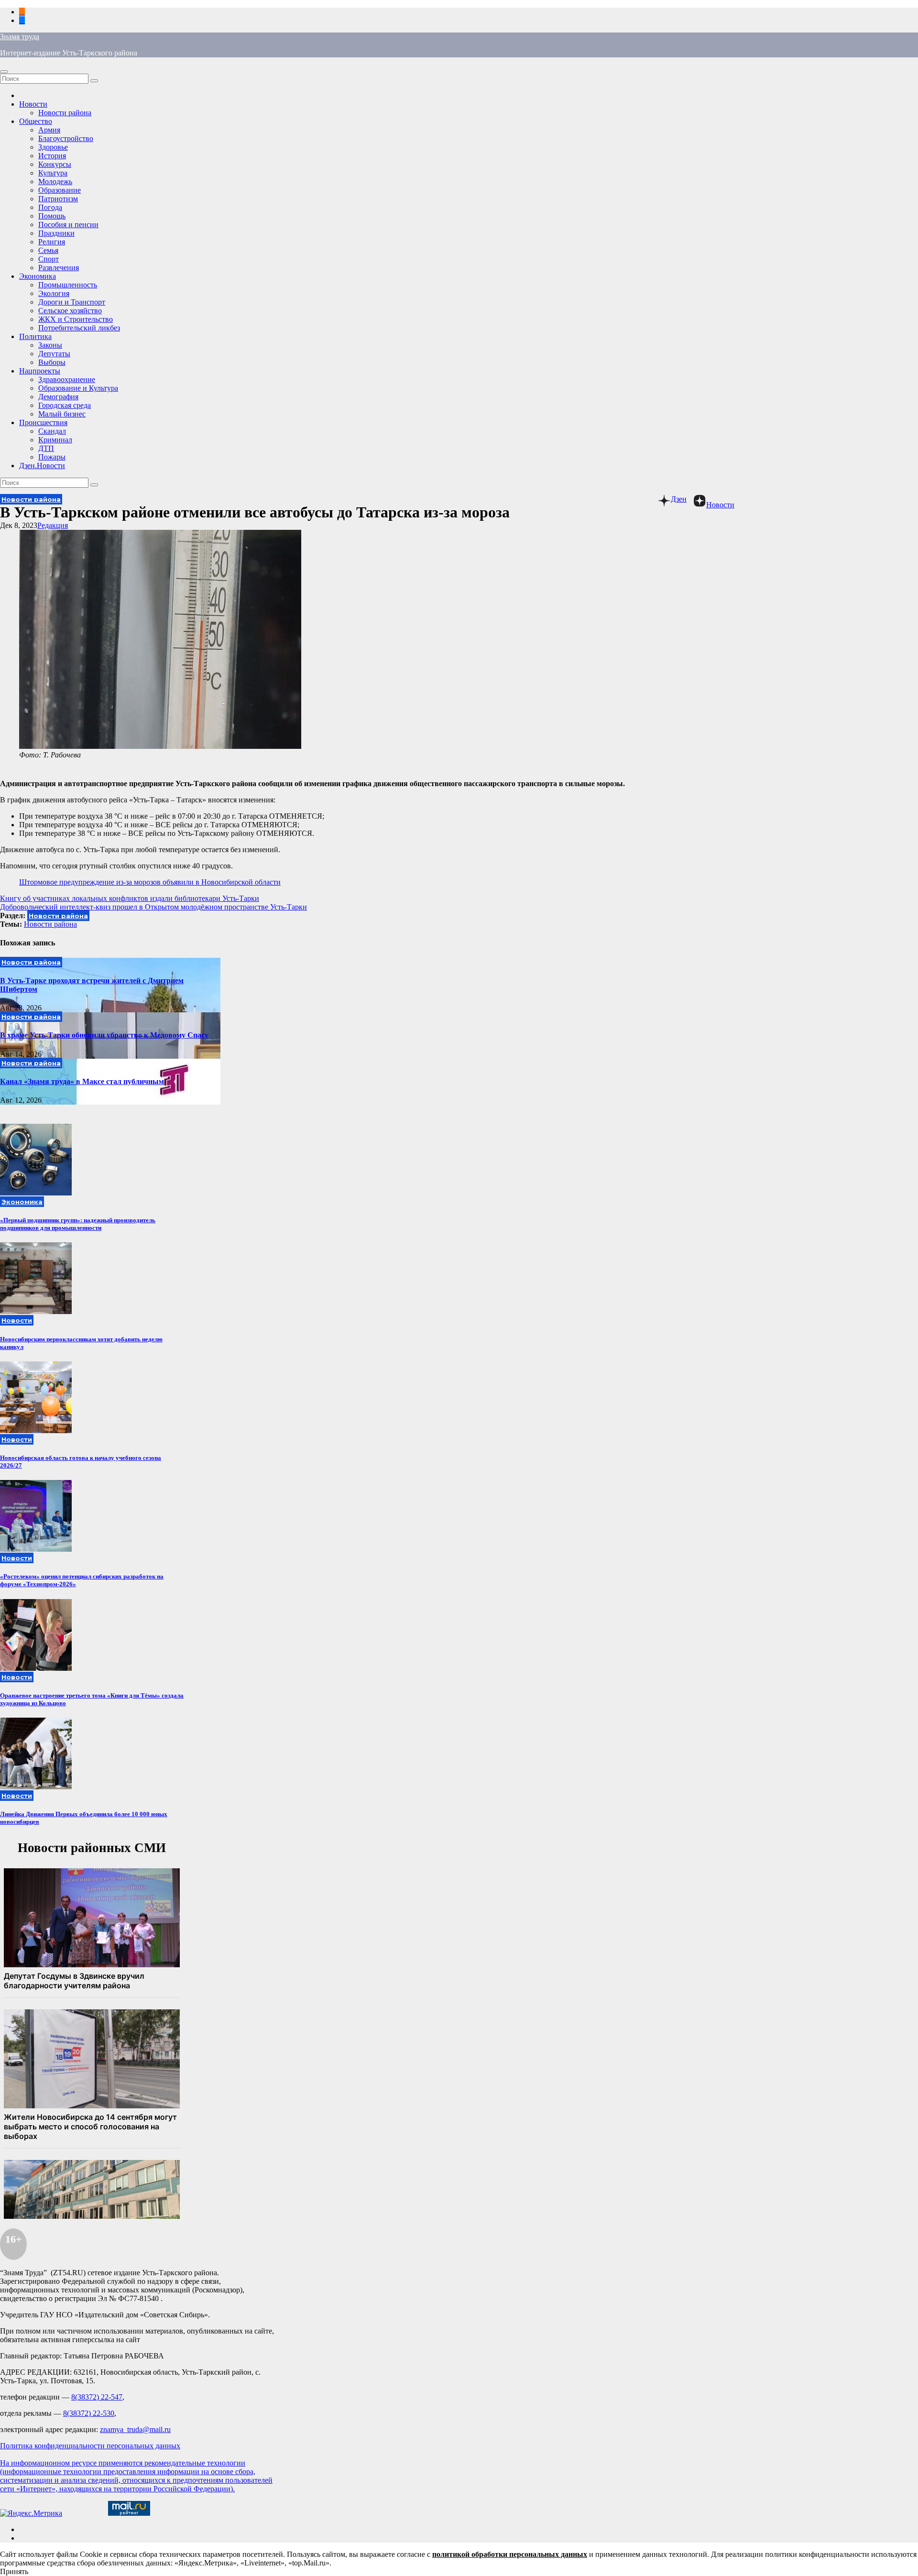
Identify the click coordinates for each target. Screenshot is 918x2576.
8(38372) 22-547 (97, 2397)
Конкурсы (55, 164)
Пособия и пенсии (68, 225)
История (52, 156)
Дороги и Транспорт (72, 302)
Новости (33, 104)
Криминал (55, 440)
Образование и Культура (78, 388)
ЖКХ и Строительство (76, 319)
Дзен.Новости (42, 466)
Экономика (38, 276)
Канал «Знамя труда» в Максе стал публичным (82, 1081)
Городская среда (65, 405)
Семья (48, 250)
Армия (49, 130)
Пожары (52, 457)
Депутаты (54, 354)
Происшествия (43, 422)
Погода (50, 207)
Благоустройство (66, 138)
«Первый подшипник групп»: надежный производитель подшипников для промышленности (78, 1224)
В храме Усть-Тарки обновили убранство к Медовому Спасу (104, 1035)
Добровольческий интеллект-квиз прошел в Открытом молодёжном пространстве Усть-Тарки (153, 907)
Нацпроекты (40, 371)
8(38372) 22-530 (89, 2413)
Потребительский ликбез (79, 328)
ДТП (46, 448)
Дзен (679, 499)
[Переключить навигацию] (4, 72)
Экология (54, 293)
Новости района (65, 113)
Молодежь (55, 181)
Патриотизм (58, 199)
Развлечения (59, 268)
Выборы (52, 362)
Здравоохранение (67, 379)
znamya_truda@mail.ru (135, 2429)
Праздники (56, 233)
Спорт (49, 259)
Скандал (52, 431)
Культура (53, 173)
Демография (58, 397)
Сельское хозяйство (70, 311)
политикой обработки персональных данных (510, 2554)
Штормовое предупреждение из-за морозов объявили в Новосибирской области (150, 882)
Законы (50, 345)
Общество (36, 121)
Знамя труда (20, 37)
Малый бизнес (62, 414)
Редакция (53, 525)
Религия (52, 242)
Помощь (52, 216)
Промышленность (68, 285)
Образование (60, 190)
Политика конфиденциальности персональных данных (90, 2446)
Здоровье (53, 147)
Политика (35, 336)
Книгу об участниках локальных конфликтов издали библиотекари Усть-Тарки (130, 898)
